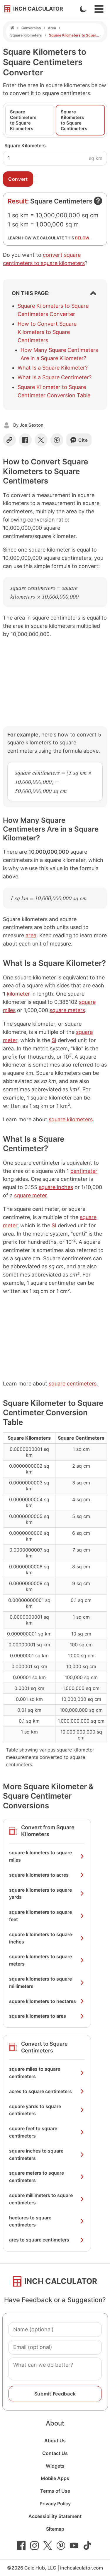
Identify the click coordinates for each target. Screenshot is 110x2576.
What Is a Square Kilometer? (53, 368)
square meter (30, 1195)
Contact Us (55, 2453)
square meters (67, 1010)
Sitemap (55, 2529)
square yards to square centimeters (35, 2110)
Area (52, 28)
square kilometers (71, 1119)
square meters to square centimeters (37, 2177)
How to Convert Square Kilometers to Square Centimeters (47, 332)
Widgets (55, 2466)
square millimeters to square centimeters (41, 2199)
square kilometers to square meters (40, 1960)
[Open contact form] (98, 201)
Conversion (31, 28)
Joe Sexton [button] (32, 425)
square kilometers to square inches (40, 1938)
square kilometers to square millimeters (40, 1983)
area (31, 935)
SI (54, 1040)
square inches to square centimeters (36, 2154)
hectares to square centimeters (30, 2221)
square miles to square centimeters (35, 2073)
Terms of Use (55, 2491)
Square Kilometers (26, 35)
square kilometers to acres (39, 1875)
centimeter (84, 1171)
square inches (56, 1187)
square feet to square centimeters (33, 2132)
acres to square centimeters (40, 2091)
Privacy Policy (55, 2504)
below (82, 238)
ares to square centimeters (39, 2240)
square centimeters (73, 1384)
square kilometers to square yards (40, 1894)
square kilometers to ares (38, 2016)
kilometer (18, 994)
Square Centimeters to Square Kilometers (23, 120)
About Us (55, 2441)
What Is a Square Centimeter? (55, 377)
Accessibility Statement (55, 2516)
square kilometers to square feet (40, 1916)
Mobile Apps (55, 2478)
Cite (83, 440)
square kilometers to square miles (40, 1856)
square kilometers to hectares (43, 2001)
